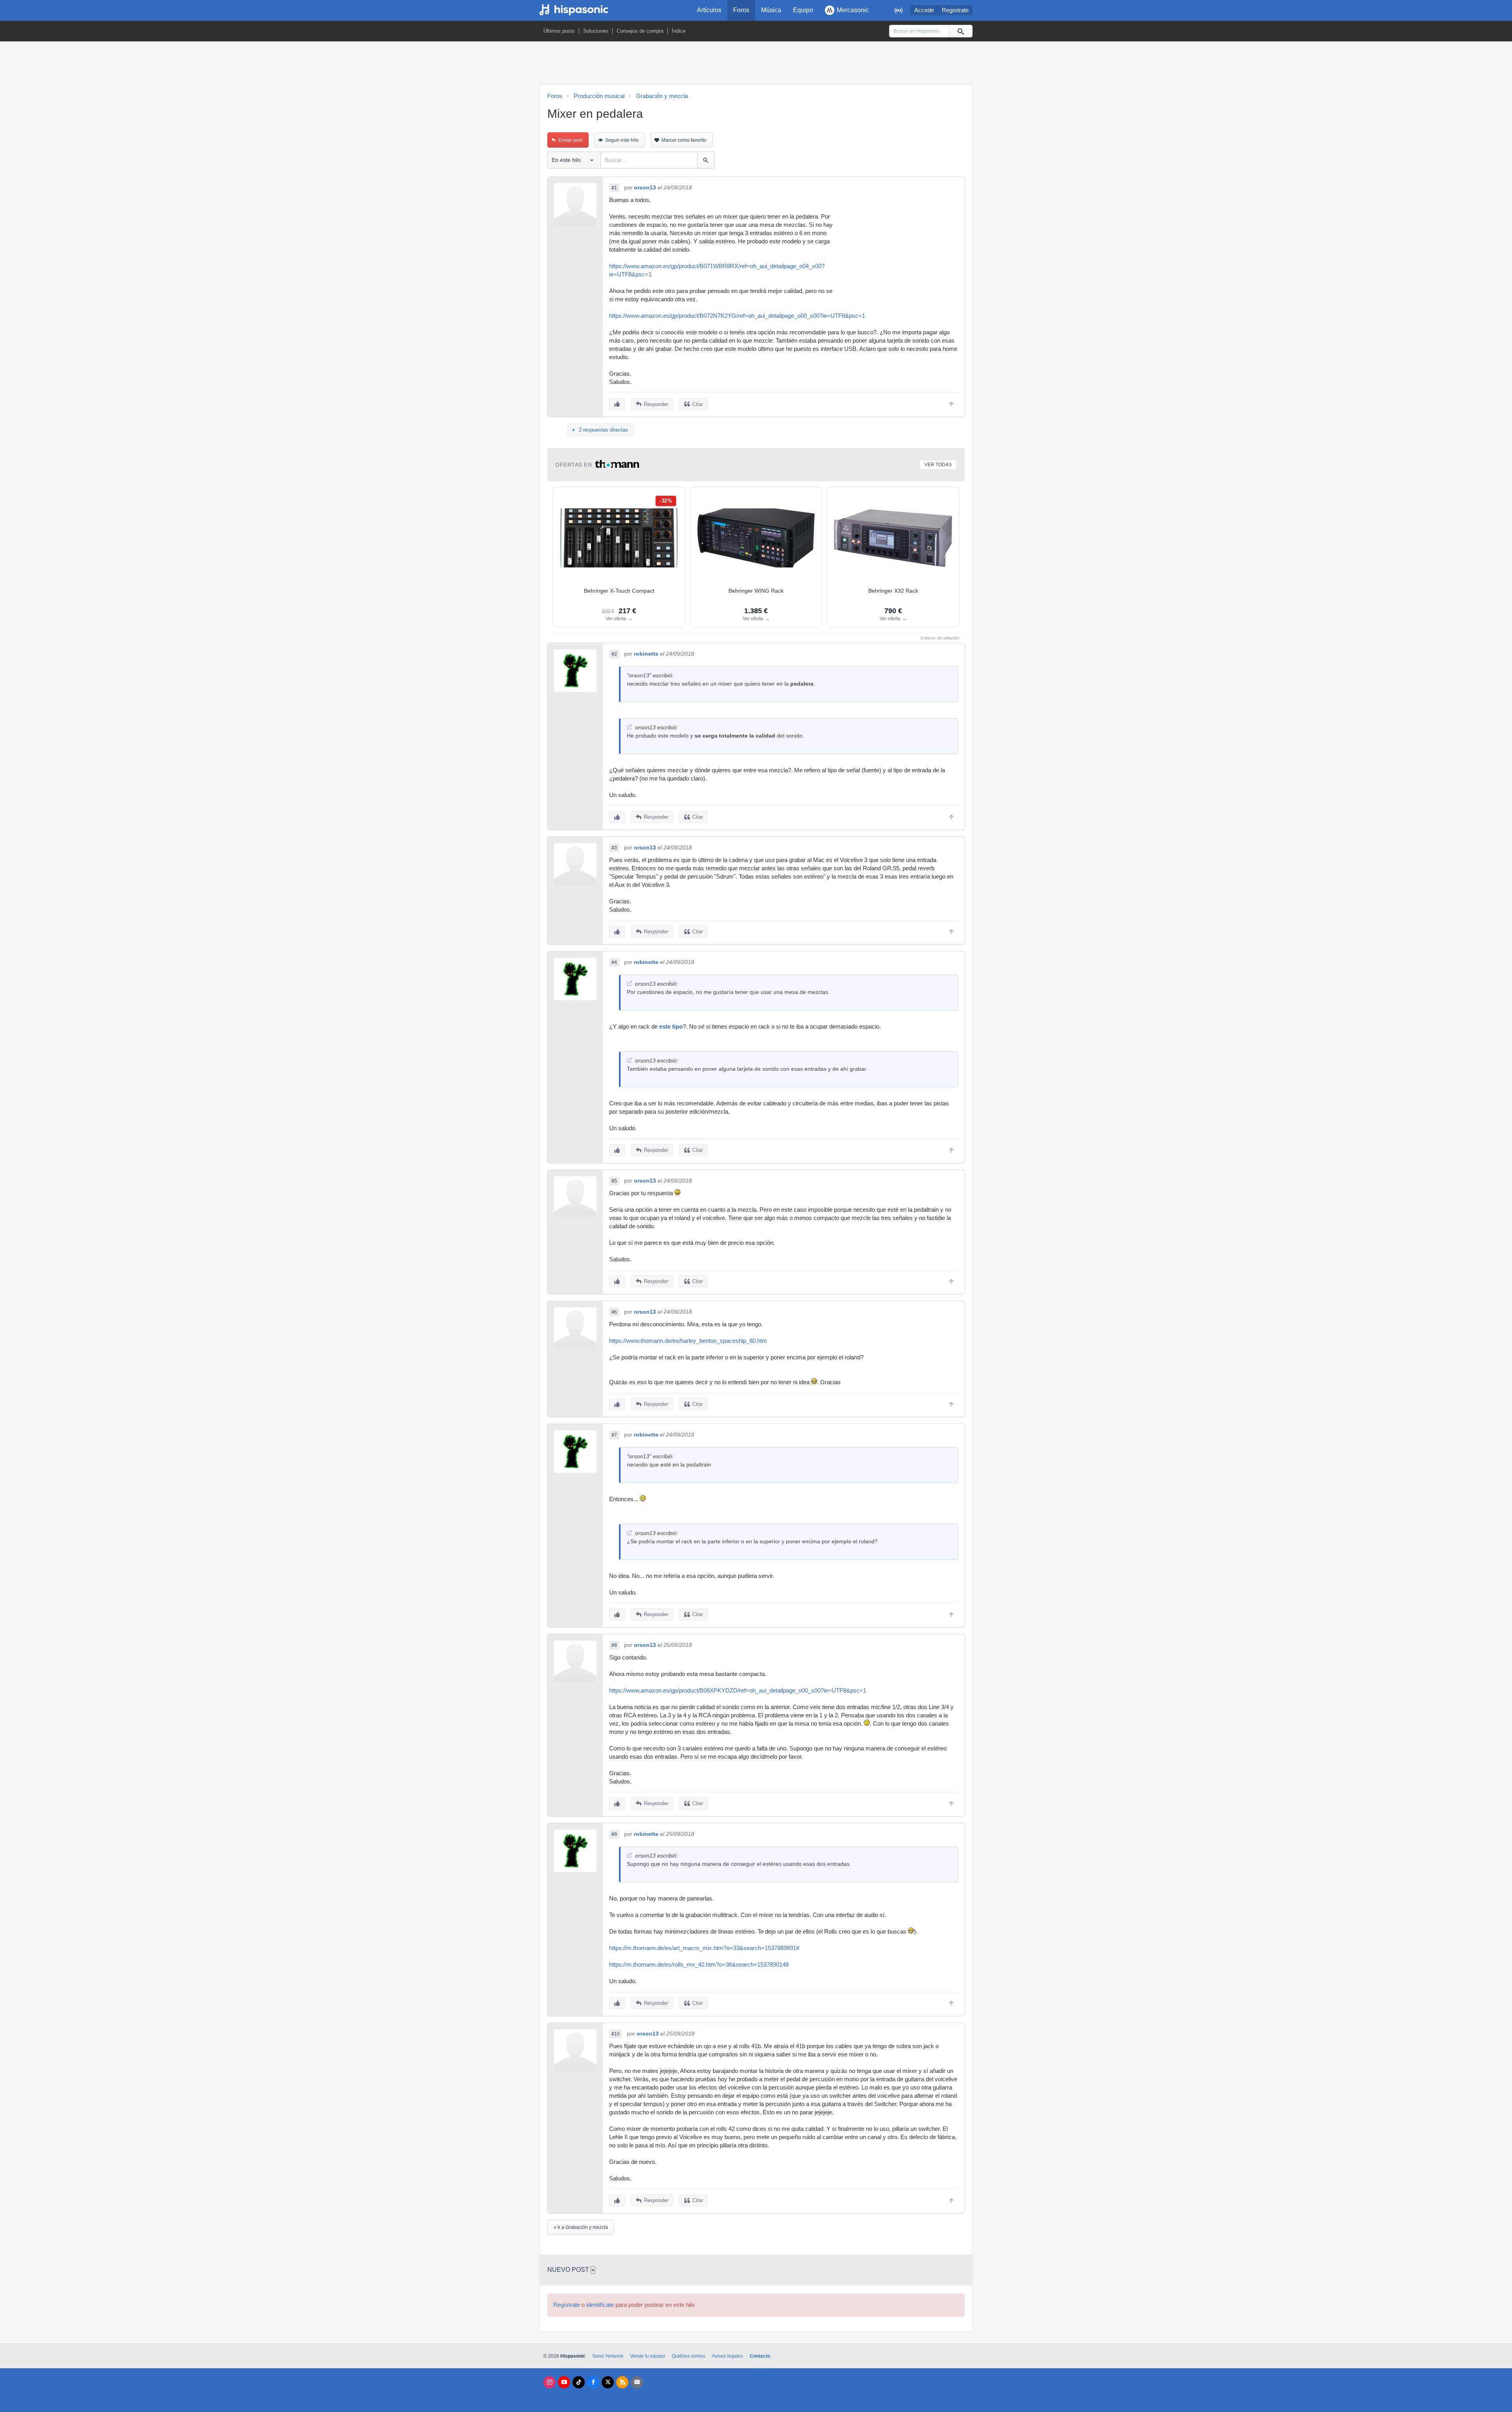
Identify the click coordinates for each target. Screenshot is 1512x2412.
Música (771, 10)
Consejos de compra (640, 31)
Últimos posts (559, 31)
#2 (614, 654)
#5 (614, 1181)
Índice (679, 31)
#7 (614, 1435)
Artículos (709, 10)
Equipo (803, 10)
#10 (616, 2034)
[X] (608, 2382)
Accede (924, 10)
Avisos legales (727, 2356)
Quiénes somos (688, 2356)
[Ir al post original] (629, 727)
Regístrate (955, 10)
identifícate (600, 2305)
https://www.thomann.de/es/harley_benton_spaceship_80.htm (688, 1341)
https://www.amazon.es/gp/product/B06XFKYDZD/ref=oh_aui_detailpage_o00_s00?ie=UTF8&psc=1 (738, 1691)
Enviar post (570, 140)
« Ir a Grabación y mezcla (581, 2227)
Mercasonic (853, 10)
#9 (614, 1834)
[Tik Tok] (579, 2382)
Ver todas (938, 465)
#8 (614, 1645)
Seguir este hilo (622, 140)
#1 (614, 188)
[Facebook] (593, 2382)
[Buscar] (960, 31)
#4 (614, 962)
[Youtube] (564, 2382)
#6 (614, 1312)
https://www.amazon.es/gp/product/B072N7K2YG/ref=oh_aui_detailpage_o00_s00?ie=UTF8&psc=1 (737, 316)
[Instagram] (549, 2382)
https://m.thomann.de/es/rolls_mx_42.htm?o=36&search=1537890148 (699, 1965)
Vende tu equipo (648, 2356)
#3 (614, 848)
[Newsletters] (637, 2382)
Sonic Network (608, 2356)
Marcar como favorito (684, 140)
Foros (741, 10)
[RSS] (622, 2382)
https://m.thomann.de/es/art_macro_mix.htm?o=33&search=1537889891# (704, 1948)
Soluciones (596, 31)
